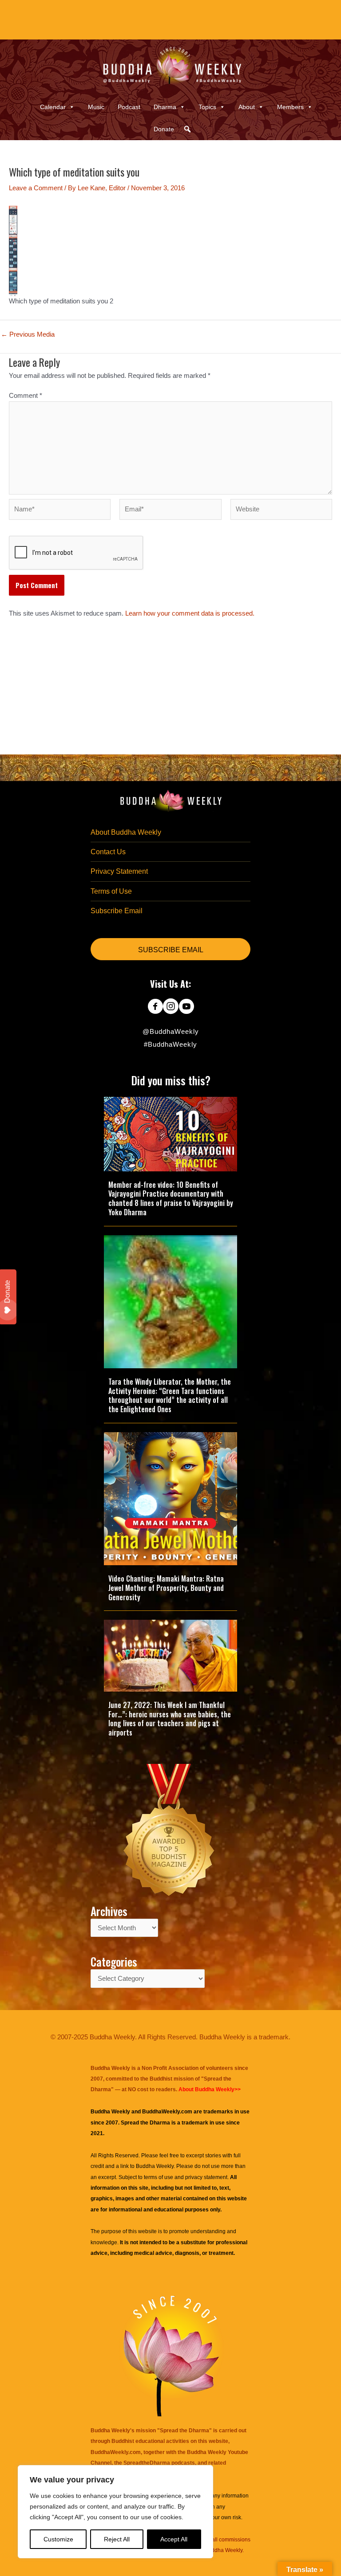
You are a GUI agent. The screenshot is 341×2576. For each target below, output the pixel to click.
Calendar (53, 107)
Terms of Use (111, 891)
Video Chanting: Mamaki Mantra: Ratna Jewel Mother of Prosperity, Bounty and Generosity (166, 1588)
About (247, 107)
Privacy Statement (119, 871)
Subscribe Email (117, 911)
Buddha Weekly (155, 2166)
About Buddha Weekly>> (210, 2089)
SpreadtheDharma (147, 2463)
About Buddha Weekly (126, 832)
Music (96, 107)
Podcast (129, 107)
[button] (187, 129)
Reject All (117, 2539)
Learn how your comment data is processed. (190, 613)
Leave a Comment (36, 188)
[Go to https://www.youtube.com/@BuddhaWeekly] (186, 1007)
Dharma (165, 107)
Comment (26, 396)
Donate (164, 129)
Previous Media (28, 335)
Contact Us (108, 852)
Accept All (174, 2539)
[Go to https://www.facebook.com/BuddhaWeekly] (155, 1007)
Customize (58, 2539)
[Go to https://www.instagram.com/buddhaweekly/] (171, 1007)
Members (290, 107)
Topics (207, 107)
